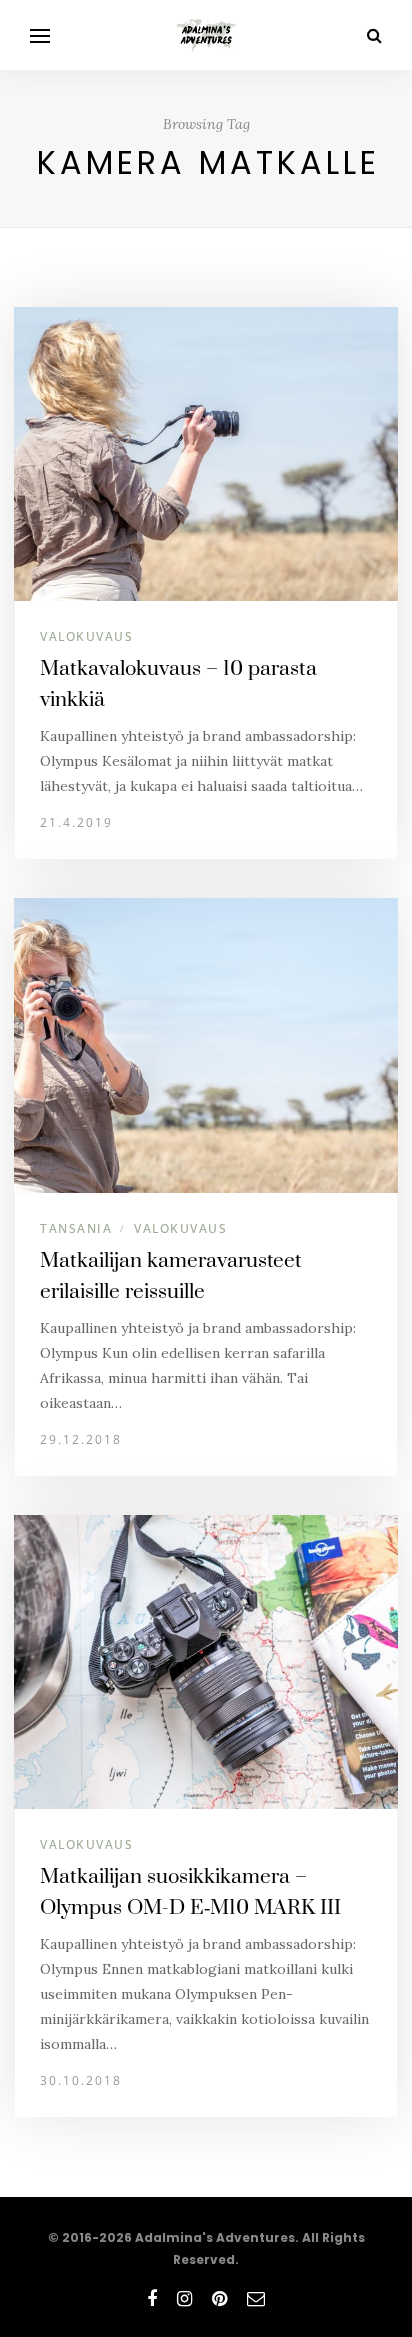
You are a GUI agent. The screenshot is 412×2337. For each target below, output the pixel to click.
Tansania (76, 1228)
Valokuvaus (86, 636)
